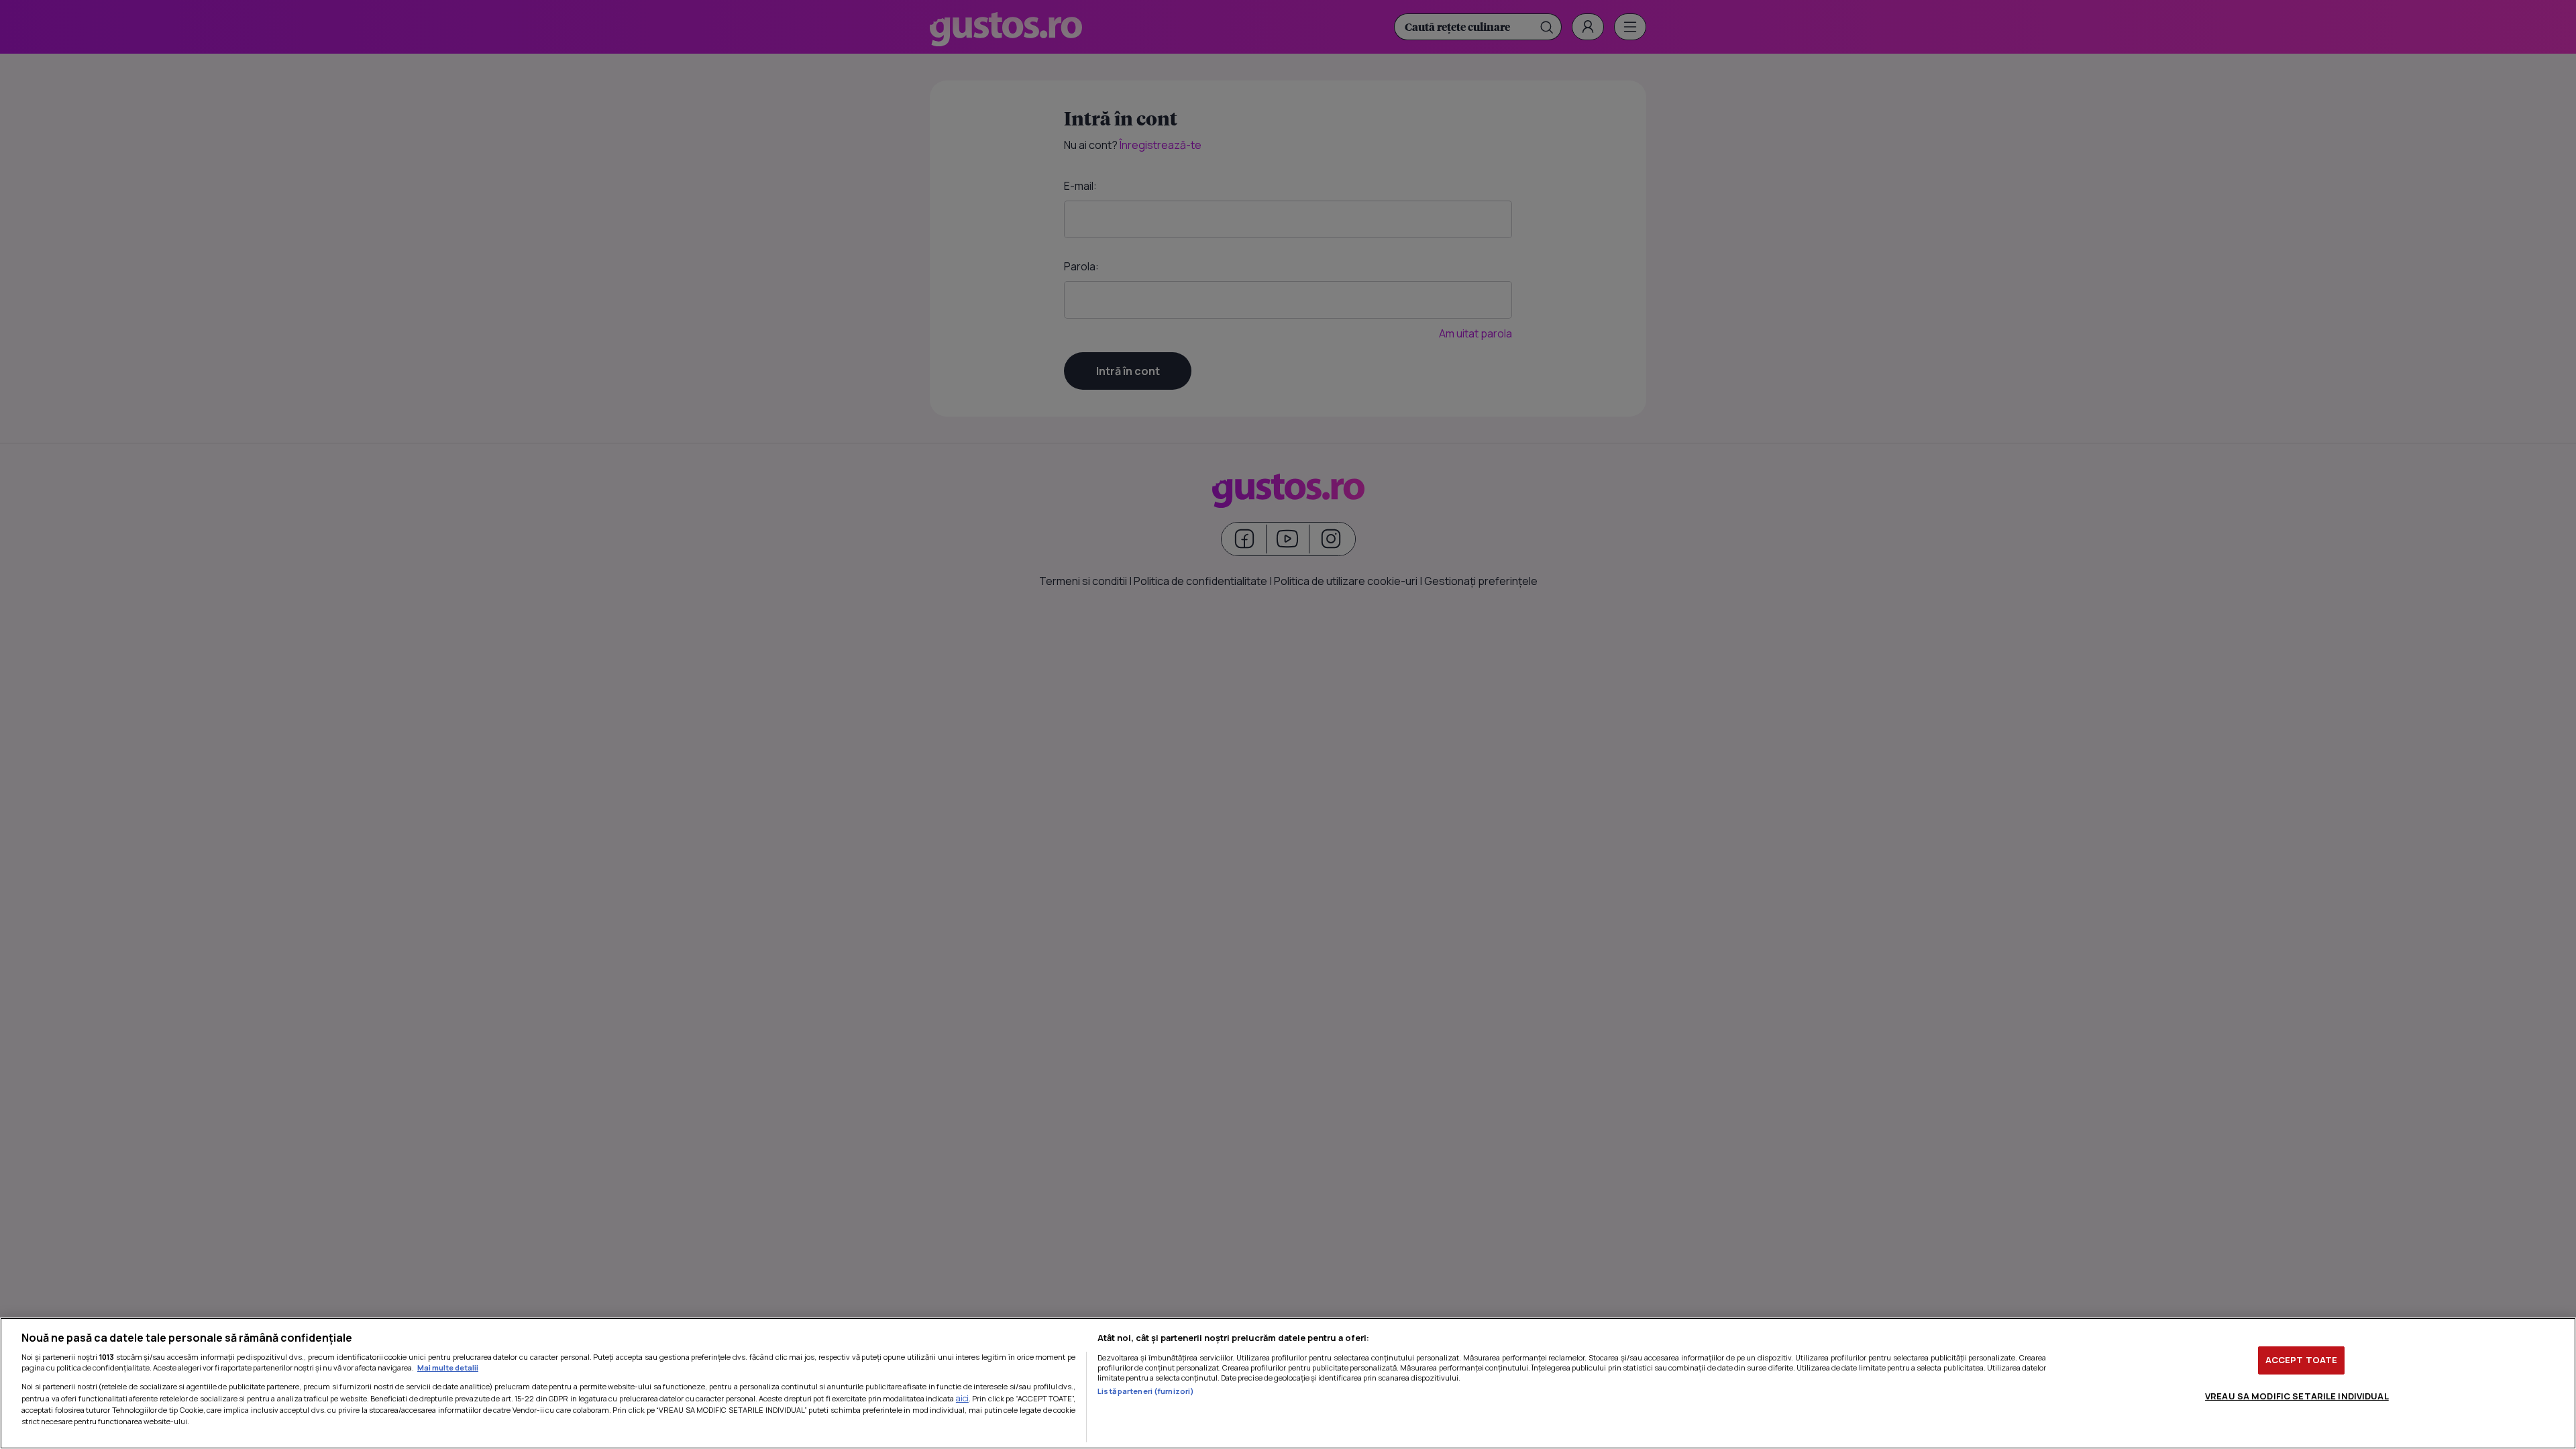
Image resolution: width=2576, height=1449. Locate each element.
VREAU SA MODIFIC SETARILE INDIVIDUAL (2297, 1395)
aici (962, 1398)
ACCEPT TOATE (2302, 1360)
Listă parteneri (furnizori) (1146, 1391)
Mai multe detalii (448, 1367)
